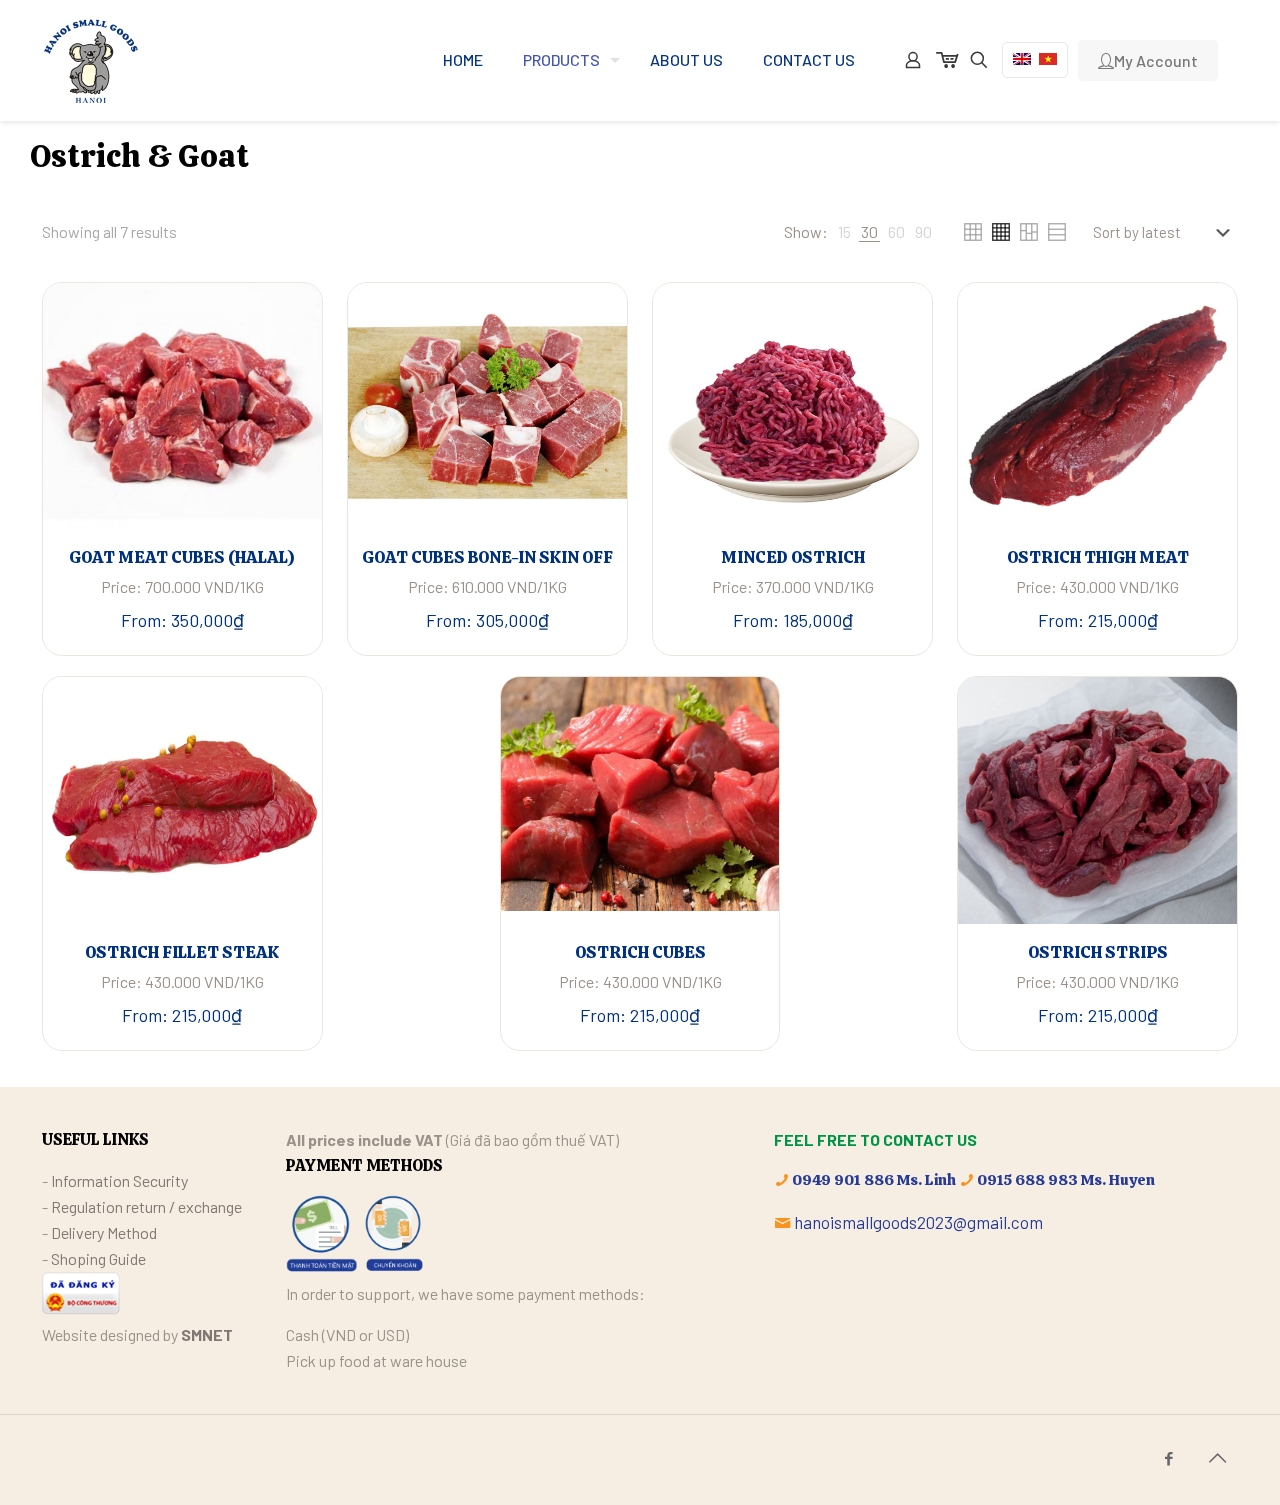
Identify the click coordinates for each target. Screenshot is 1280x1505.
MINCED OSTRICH (793, 557)
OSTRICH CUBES (640, 952)
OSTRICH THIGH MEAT (1098, 557)
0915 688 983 (1027, 1180)
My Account (1156, 60)
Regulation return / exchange (146, 1206)
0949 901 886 (843, 1180)
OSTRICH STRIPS (1098, 952)
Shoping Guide (98, 1258)
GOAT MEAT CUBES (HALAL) (182, 557)
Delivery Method (104, 1232)
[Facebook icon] (1168, 1458)
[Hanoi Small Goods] (90, 60)
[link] (844, 232)
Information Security (119, 1180)
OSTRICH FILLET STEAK (182, 952)
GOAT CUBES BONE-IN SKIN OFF (487, 557)
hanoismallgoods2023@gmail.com (918, 1222)
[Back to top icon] (1217, 1457)
